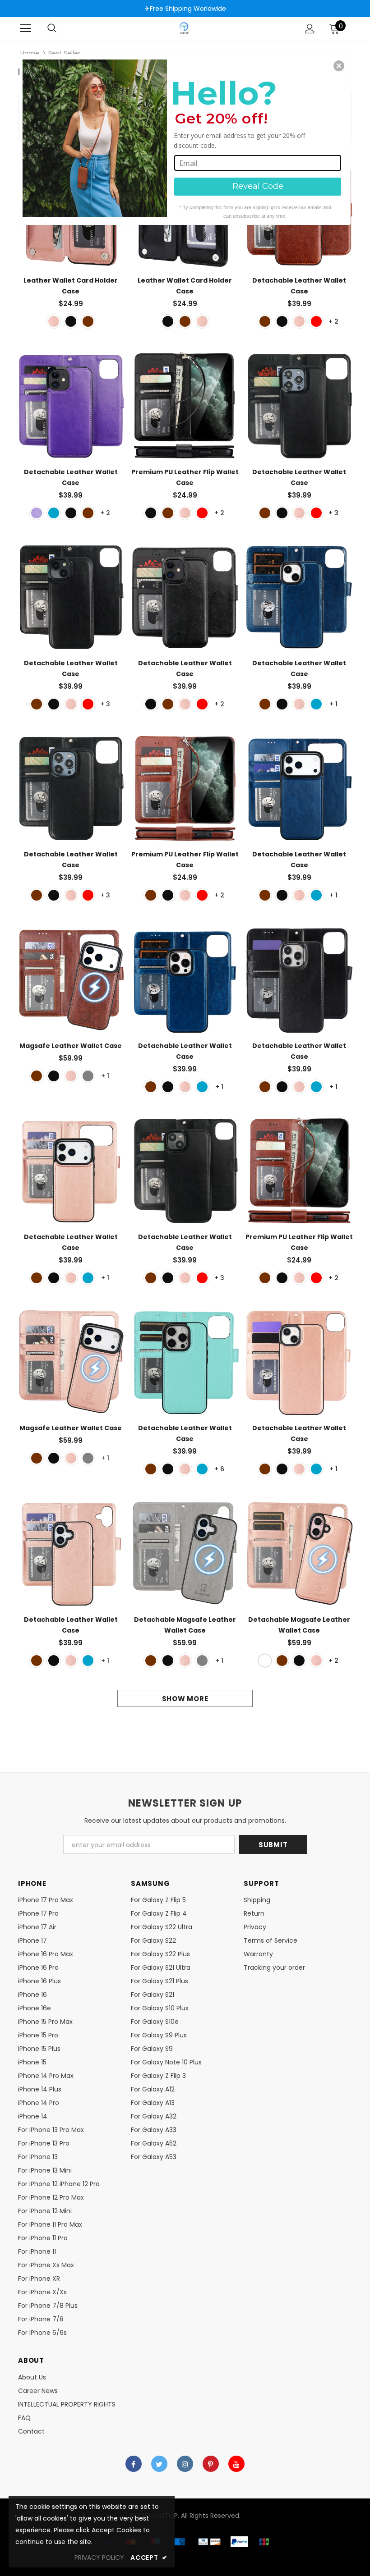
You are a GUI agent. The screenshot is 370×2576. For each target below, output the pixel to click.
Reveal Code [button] (258, 186)
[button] (339, 66)
